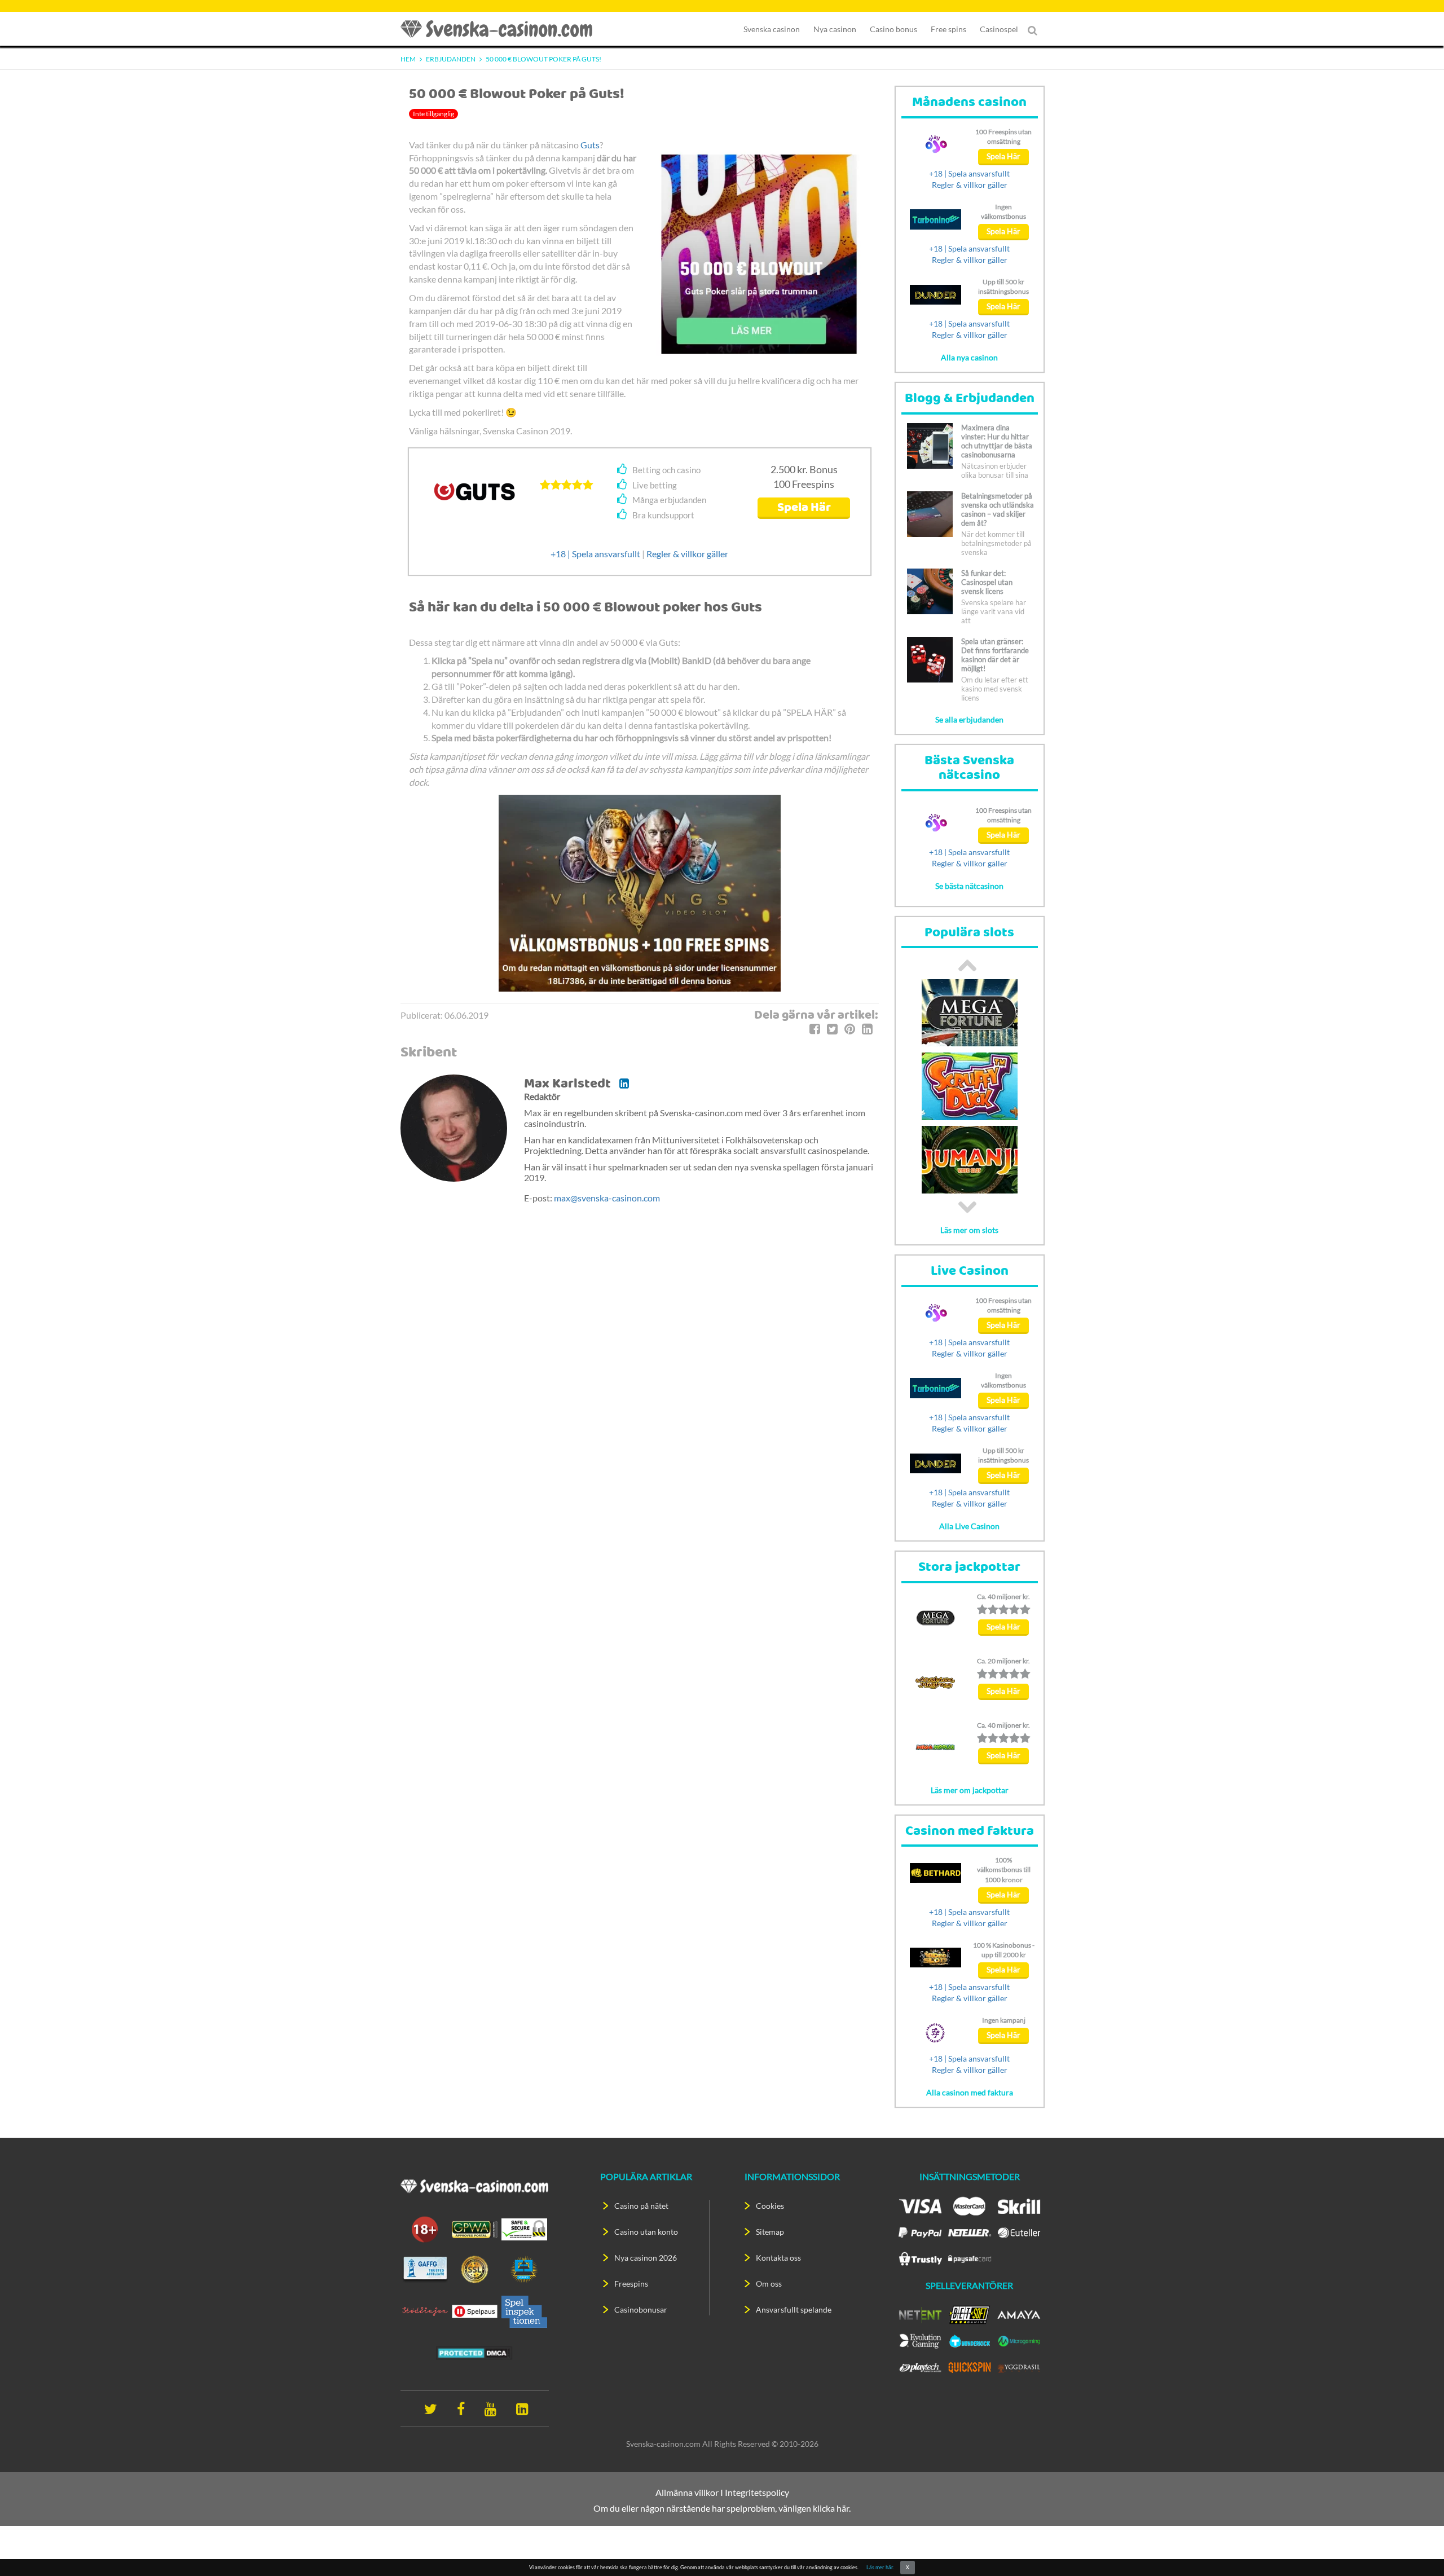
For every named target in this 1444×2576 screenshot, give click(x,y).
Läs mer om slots (969, 1230)
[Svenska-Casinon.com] (502, 29)
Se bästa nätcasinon (969, 886)
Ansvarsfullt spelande (794, 2309)
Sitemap (770, 2232)
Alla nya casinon (969, 357)
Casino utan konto (646, 2232)
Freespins (631, 2284)
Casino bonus (893, 29)
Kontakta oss (778, 2258)
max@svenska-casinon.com (607, 1198)
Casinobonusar (641, 2309)
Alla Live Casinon (969, 1526)
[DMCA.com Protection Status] (474, 2352)
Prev (967, 965)
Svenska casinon (772, 29)
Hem (408, 59)
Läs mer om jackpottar (970, 1790)
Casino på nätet (641, 2206)
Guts (590, 145)
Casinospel (999, 29)
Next (967, 1207)
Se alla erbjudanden (969, 719)
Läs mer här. (880, 2567)
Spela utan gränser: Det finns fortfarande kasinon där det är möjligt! (995, 655)
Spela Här (804, 508)
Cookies (770, 2206)
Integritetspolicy (757, 2492)
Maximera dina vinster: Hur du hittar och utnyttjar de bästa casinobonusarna (997, 441)
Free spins (948, 29)
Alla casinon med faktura (970, 2092)
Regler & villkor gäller (687, 554)
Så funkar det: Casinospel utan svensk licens (987, 582)
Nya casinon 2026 (646, 2258)
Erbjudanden (451, 59)
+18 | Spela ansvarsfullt (595, 554)
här (843, 2508)
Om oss (769, 2284)
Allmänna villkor (687, 2492)
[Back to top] (1416, 2548)
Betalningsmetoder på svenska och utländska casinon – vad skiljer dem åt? (998, 509)
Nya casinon (835, 29)
